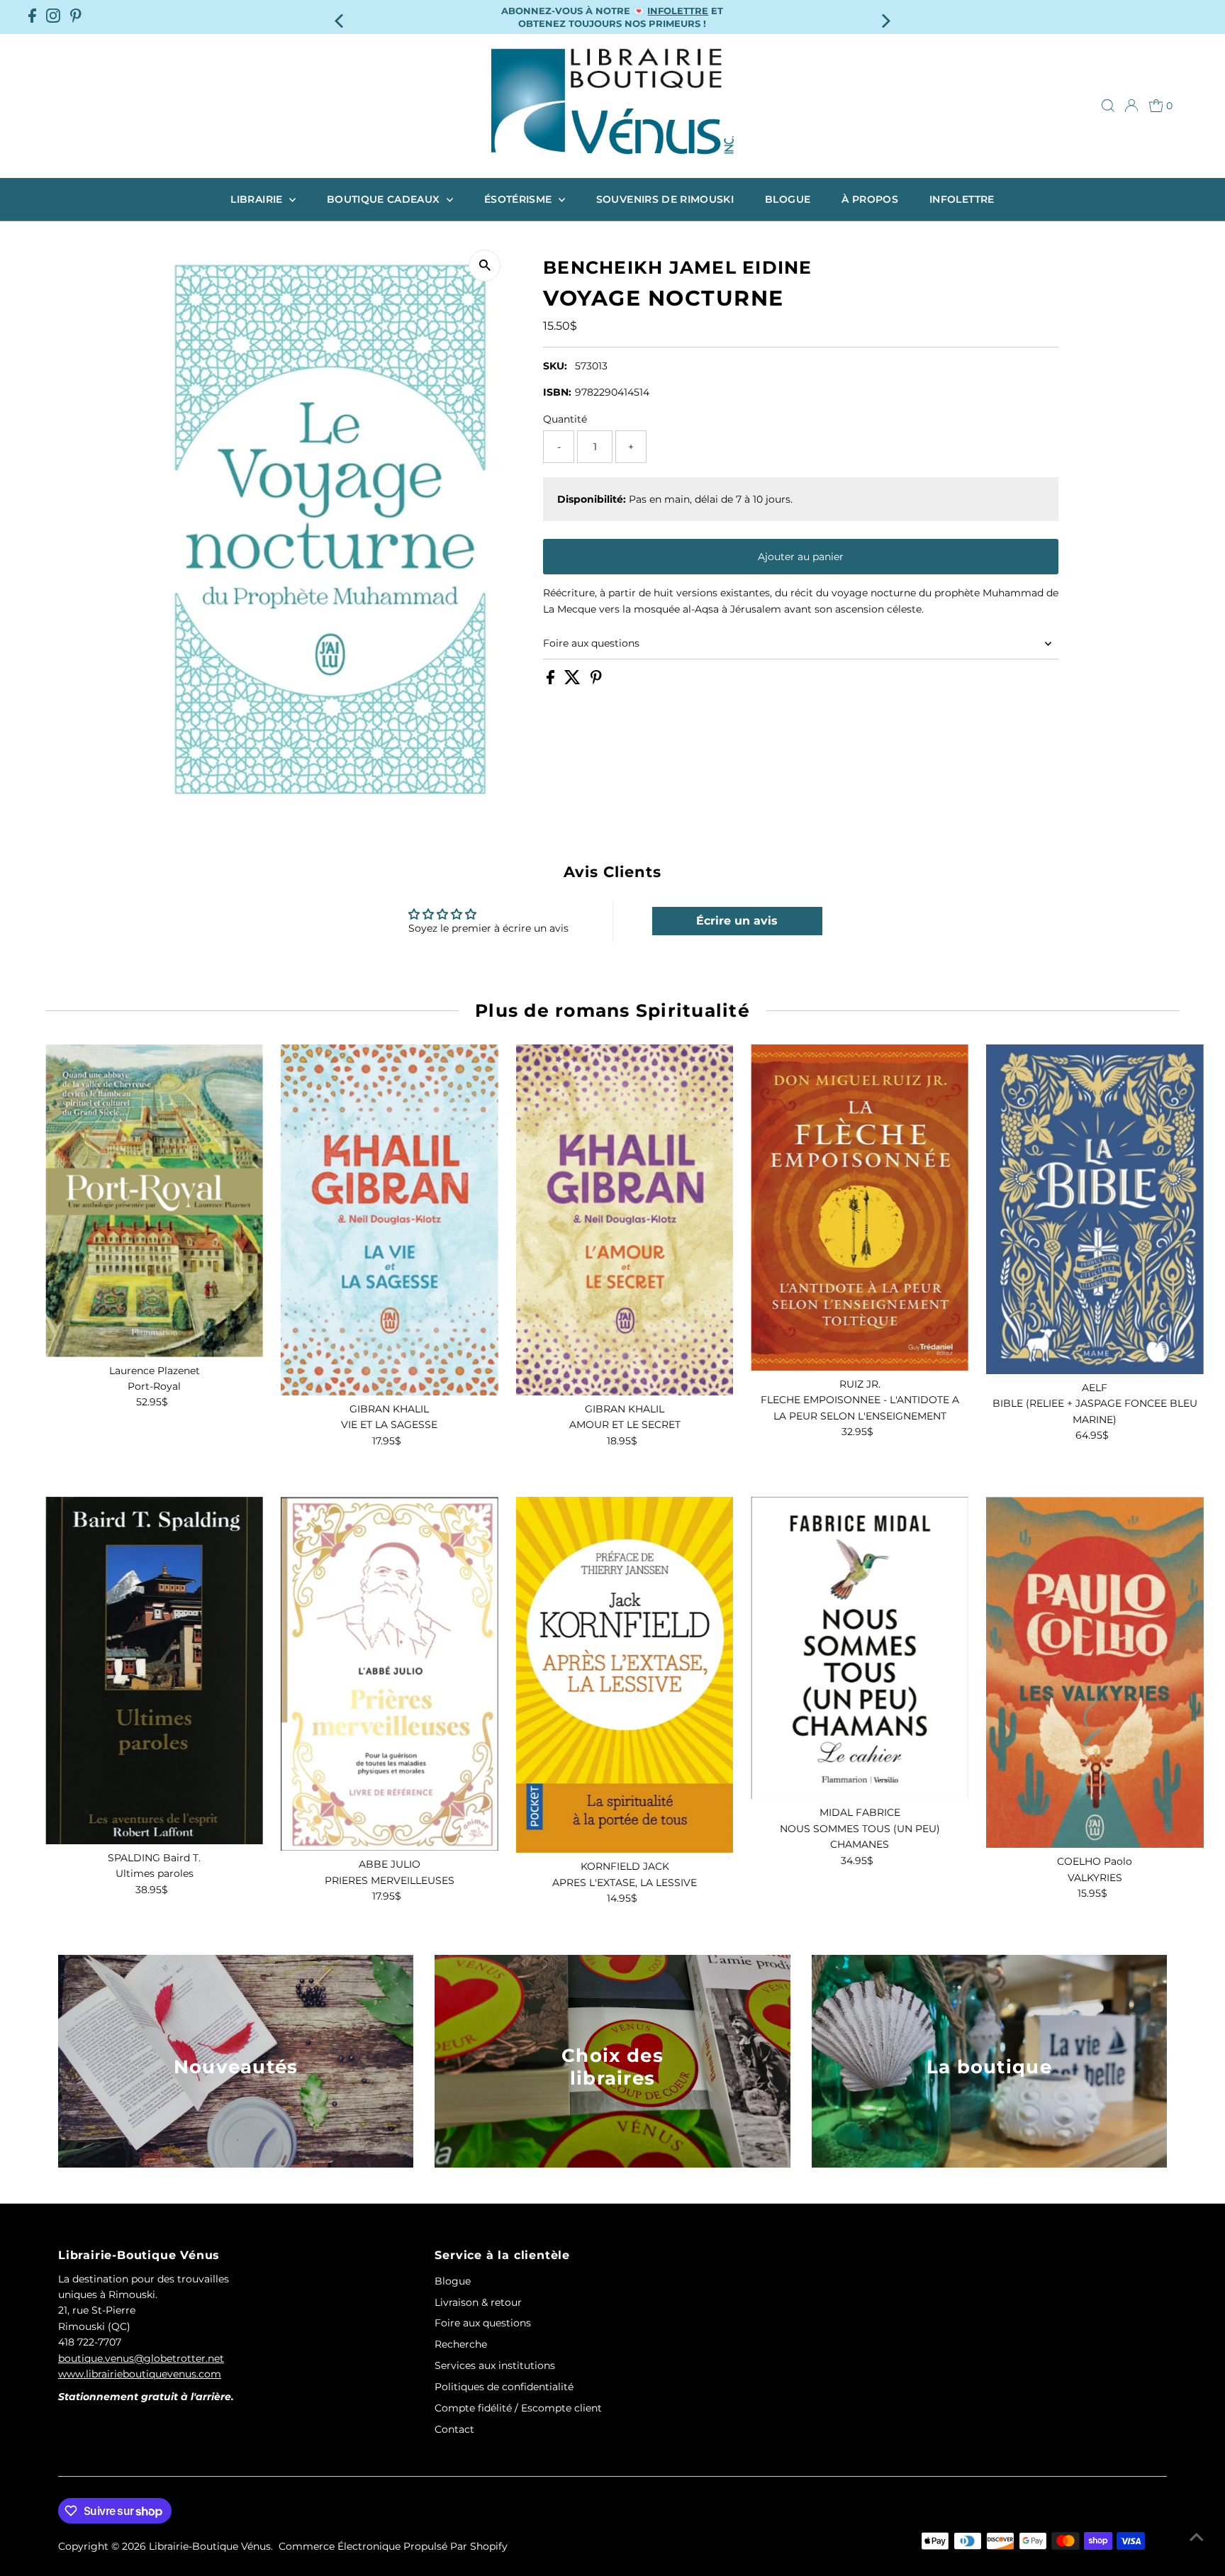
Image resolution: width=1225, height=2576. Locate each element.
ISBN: (557, 391)
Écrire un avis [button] (737, 921)
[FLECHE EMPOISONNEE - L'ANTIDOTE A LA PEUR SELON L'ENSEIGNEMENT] (860, 1208)
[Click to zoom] (485, 266)
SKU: (555, 365)
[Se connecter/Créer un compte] (1131, 106)
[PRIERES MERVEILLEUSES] (390, 1674)
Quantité (565, 418)
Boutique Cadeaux (385, 199)
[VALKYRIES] (1095, 1672)
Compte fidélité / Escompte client (518, 2408)
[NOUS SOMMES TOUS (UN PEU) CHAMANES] (860, 1648)
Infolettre (962, 199)
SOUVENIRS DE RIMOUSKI (665, 199)
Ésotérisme (520, 199)
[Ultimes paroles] (154, 1671)
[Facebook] (32, 17)
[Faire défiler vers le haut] (1197, 2537)
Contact (454, 2429)
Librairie (258, 199)
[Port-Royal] (154, 1201)
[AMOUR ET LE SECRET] (625, 1220)
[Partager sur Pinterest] (596, 681)
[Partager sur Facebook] (552, 681)
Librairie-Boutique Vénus (210, 2546)
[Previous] (340, 17)
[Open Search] (1108, 106)
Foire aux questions (591, 643)
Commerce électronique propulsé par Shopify (393, 2546)
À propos (870, 199)
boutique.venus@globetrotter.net (141, 2358)
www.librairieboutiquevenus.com (140, 2374)
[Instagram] (53, 17)
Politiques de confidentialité (504, 2387)
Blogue (788, 199)
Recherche (461, 2344)
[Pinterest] (76, 17)
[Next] (885, 17)
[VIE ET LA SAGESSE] (390, 1220)
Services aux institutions (495, 2365)
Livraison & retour (478, 2302)
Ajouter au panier (801, 557)
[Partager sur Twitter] (574, 681)
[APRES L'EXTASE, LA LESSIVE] (625, 1675)
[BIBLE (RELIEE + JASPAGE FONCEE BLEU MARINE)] (1095, 1209)
